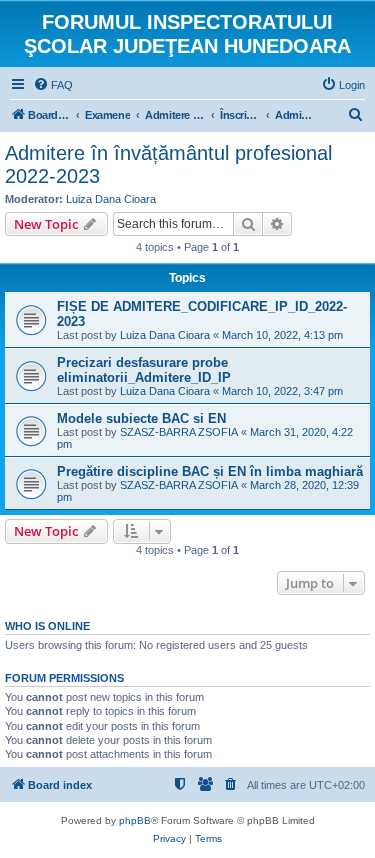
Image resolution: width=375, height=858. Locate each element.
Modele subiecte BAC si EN (141, 418)
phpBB (135, 820)
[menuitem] (53, 85)
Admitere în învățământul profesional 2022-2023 (168, 164)
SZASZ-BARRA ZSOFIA (179, 432)
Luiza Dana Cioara (111, 199)
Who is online (47, 626)
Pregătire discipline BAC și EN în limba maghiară (210, 471)
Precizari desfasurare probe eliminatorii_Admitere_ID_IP (144, 370)
